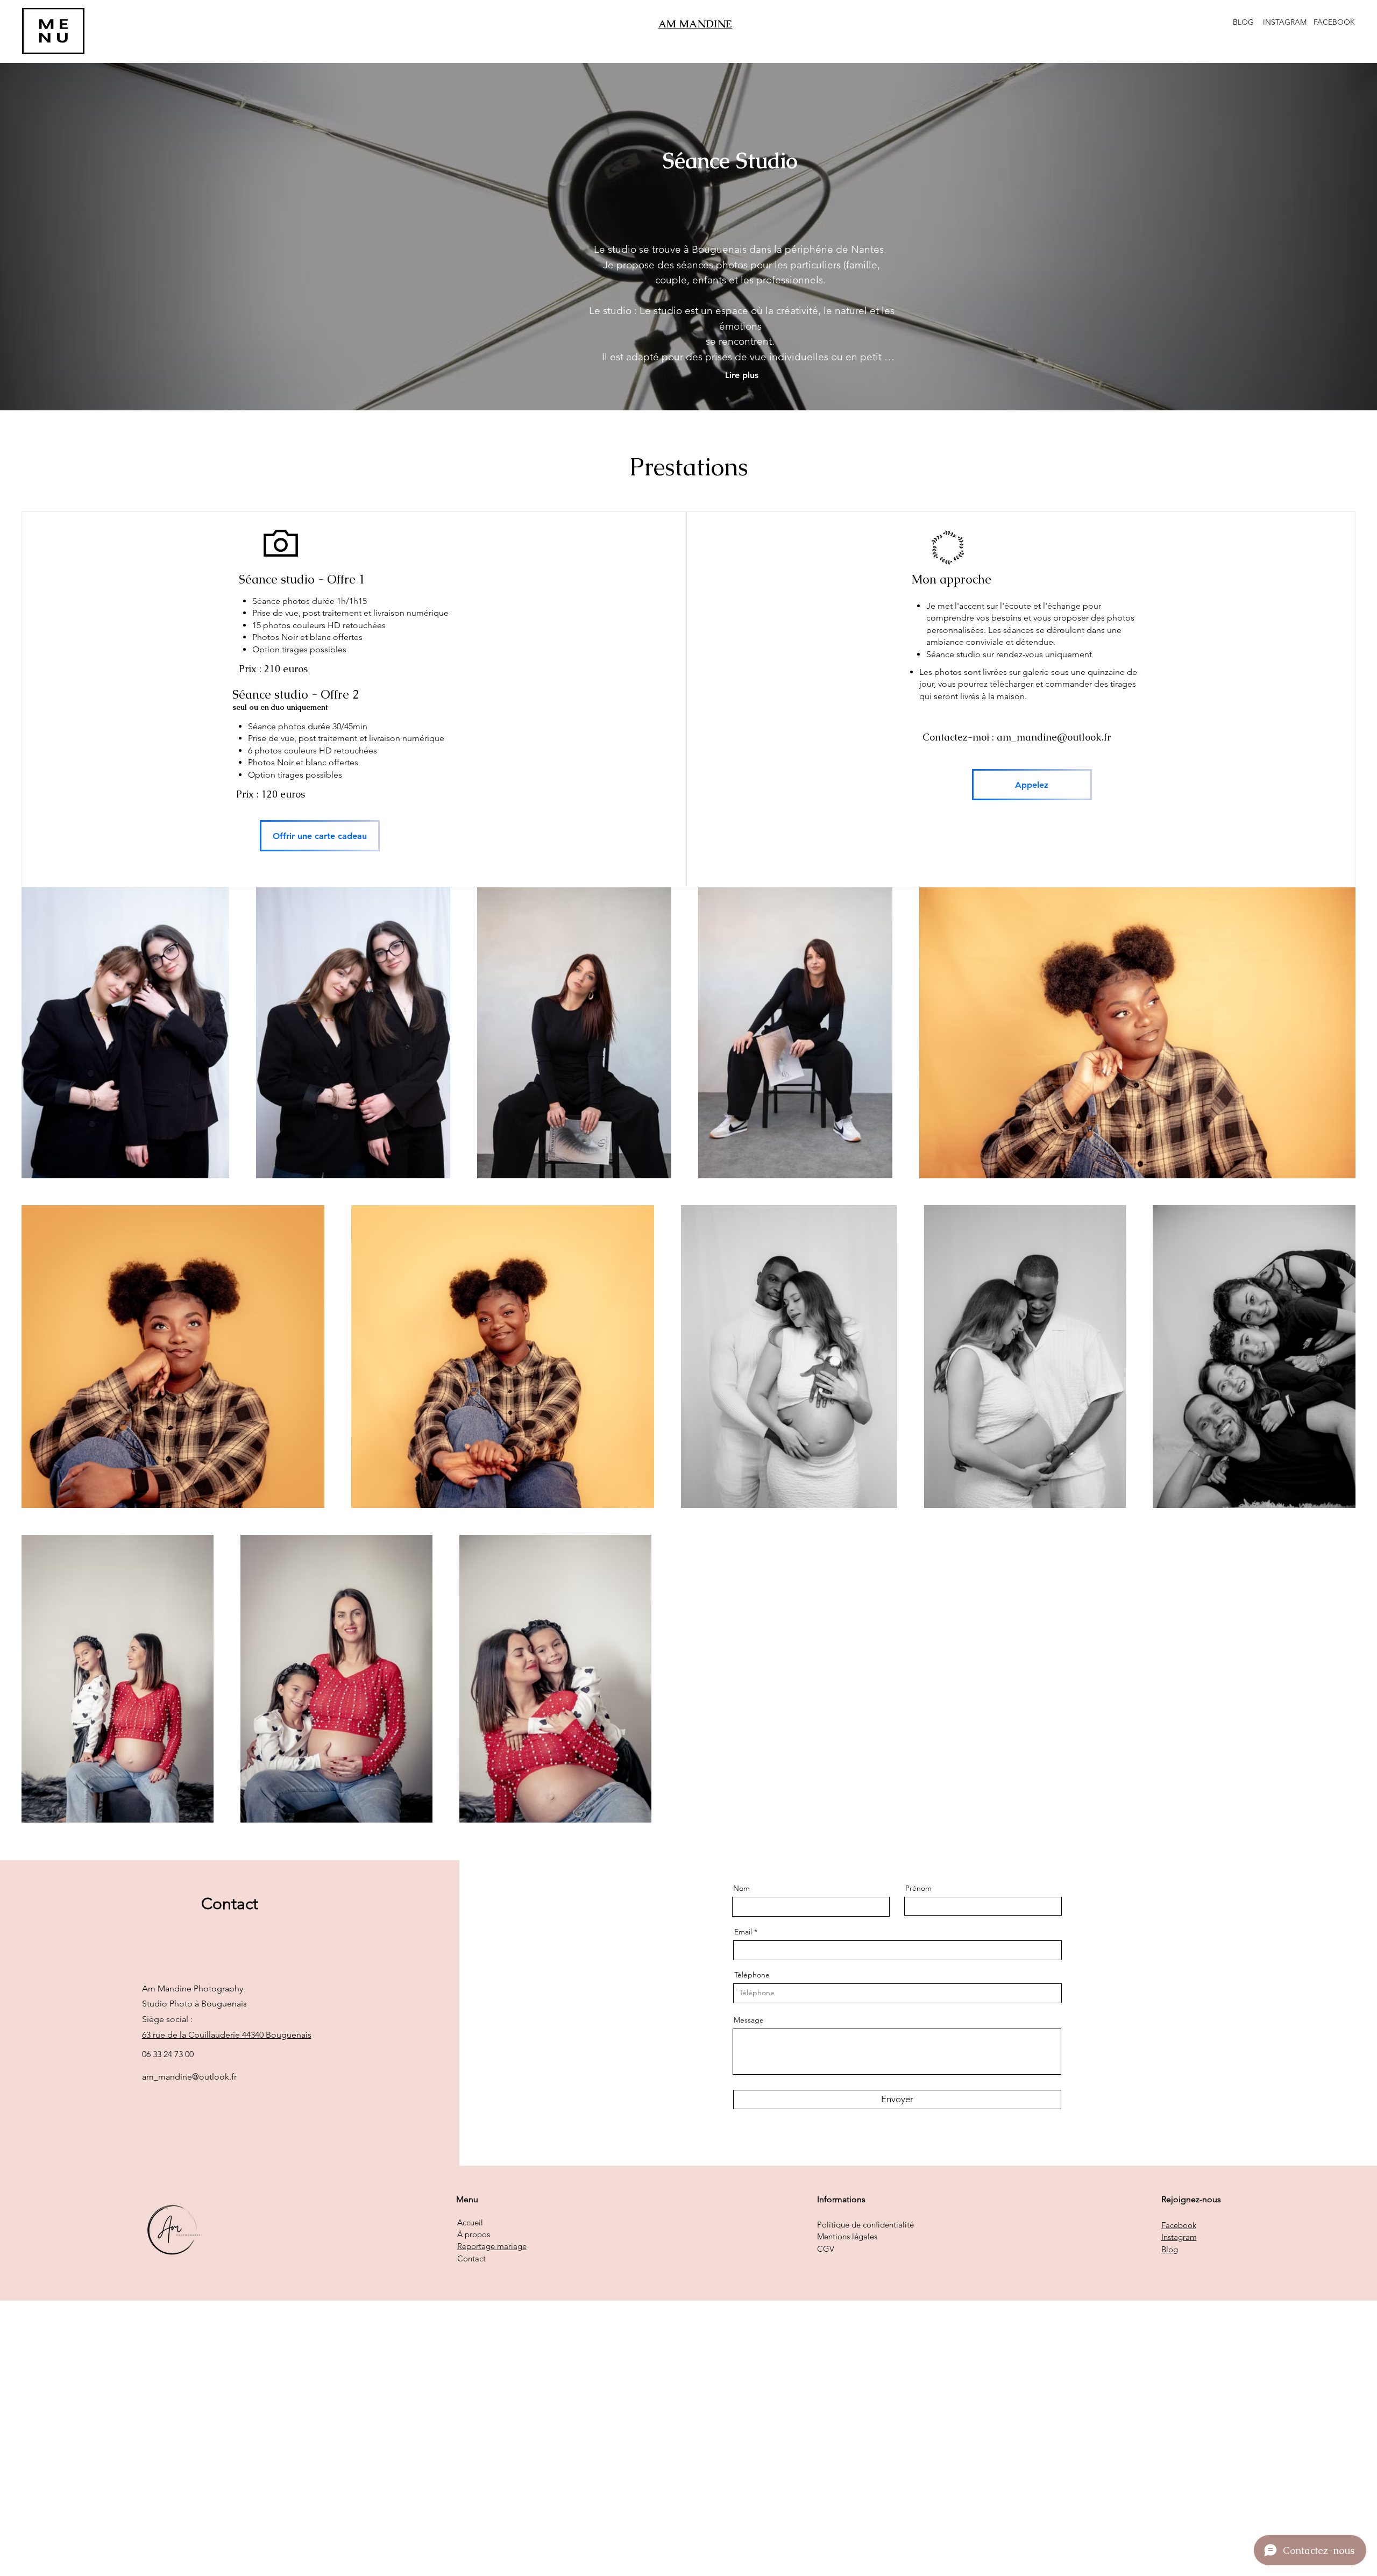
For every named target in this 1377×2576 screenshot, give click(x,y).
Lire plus (742, 375)
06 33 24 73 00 (168, 2054)
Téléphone (752, 1975)
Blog (1170, 2249)
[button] (53, 31)
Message (749, 2020)
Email (743, 1932)
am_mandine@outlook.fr (1054, 737)
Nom (741, 1888)
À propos (474, 2234)
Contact (471, 2258)
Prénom (918, 1888)
